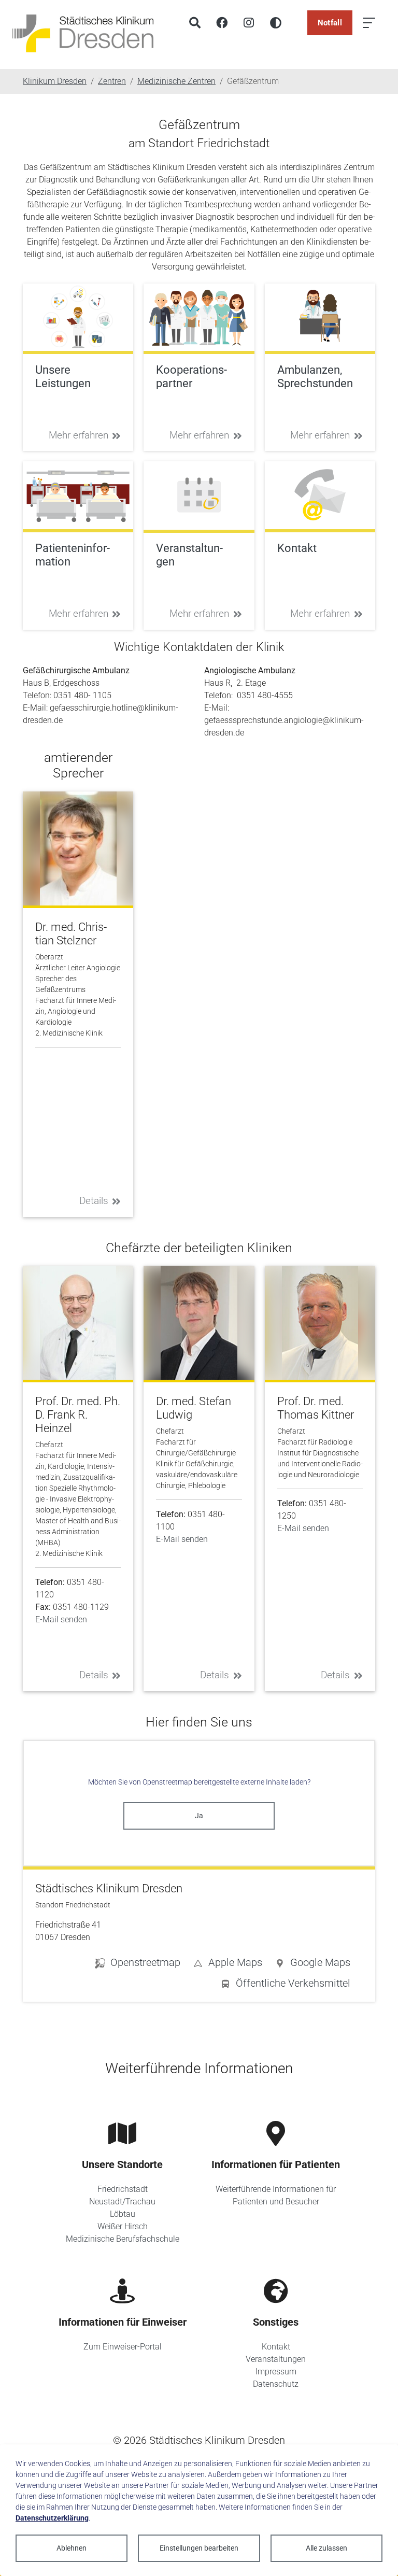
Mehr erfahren (79, 435)
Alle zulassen (326, 2548)
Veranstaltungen (276, 2359)
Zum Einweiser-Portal (123, 2347)
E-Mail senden (61, 1619)
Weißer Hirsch (123, 2226)
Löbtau (123, 2214)
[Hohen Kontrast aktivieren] (276, 23)
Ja (199, 1816)
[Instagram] (249, 23)
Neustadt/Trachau (122, 2202)
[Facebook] (222, 23)
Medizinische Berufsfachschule (123, 2239)
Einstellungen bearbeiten (199, 2548)
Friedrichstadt (123, 2189)
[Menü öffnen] (369, 23)
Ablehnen (72, 2548)
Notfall (330, 23)
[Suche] (195, 23)
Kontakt (276, 2347)
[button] (312, 1964)
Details (94, 1201)
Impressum (276, 2372)
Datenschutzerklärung (52, 2518)
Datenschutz (276, 2384)
